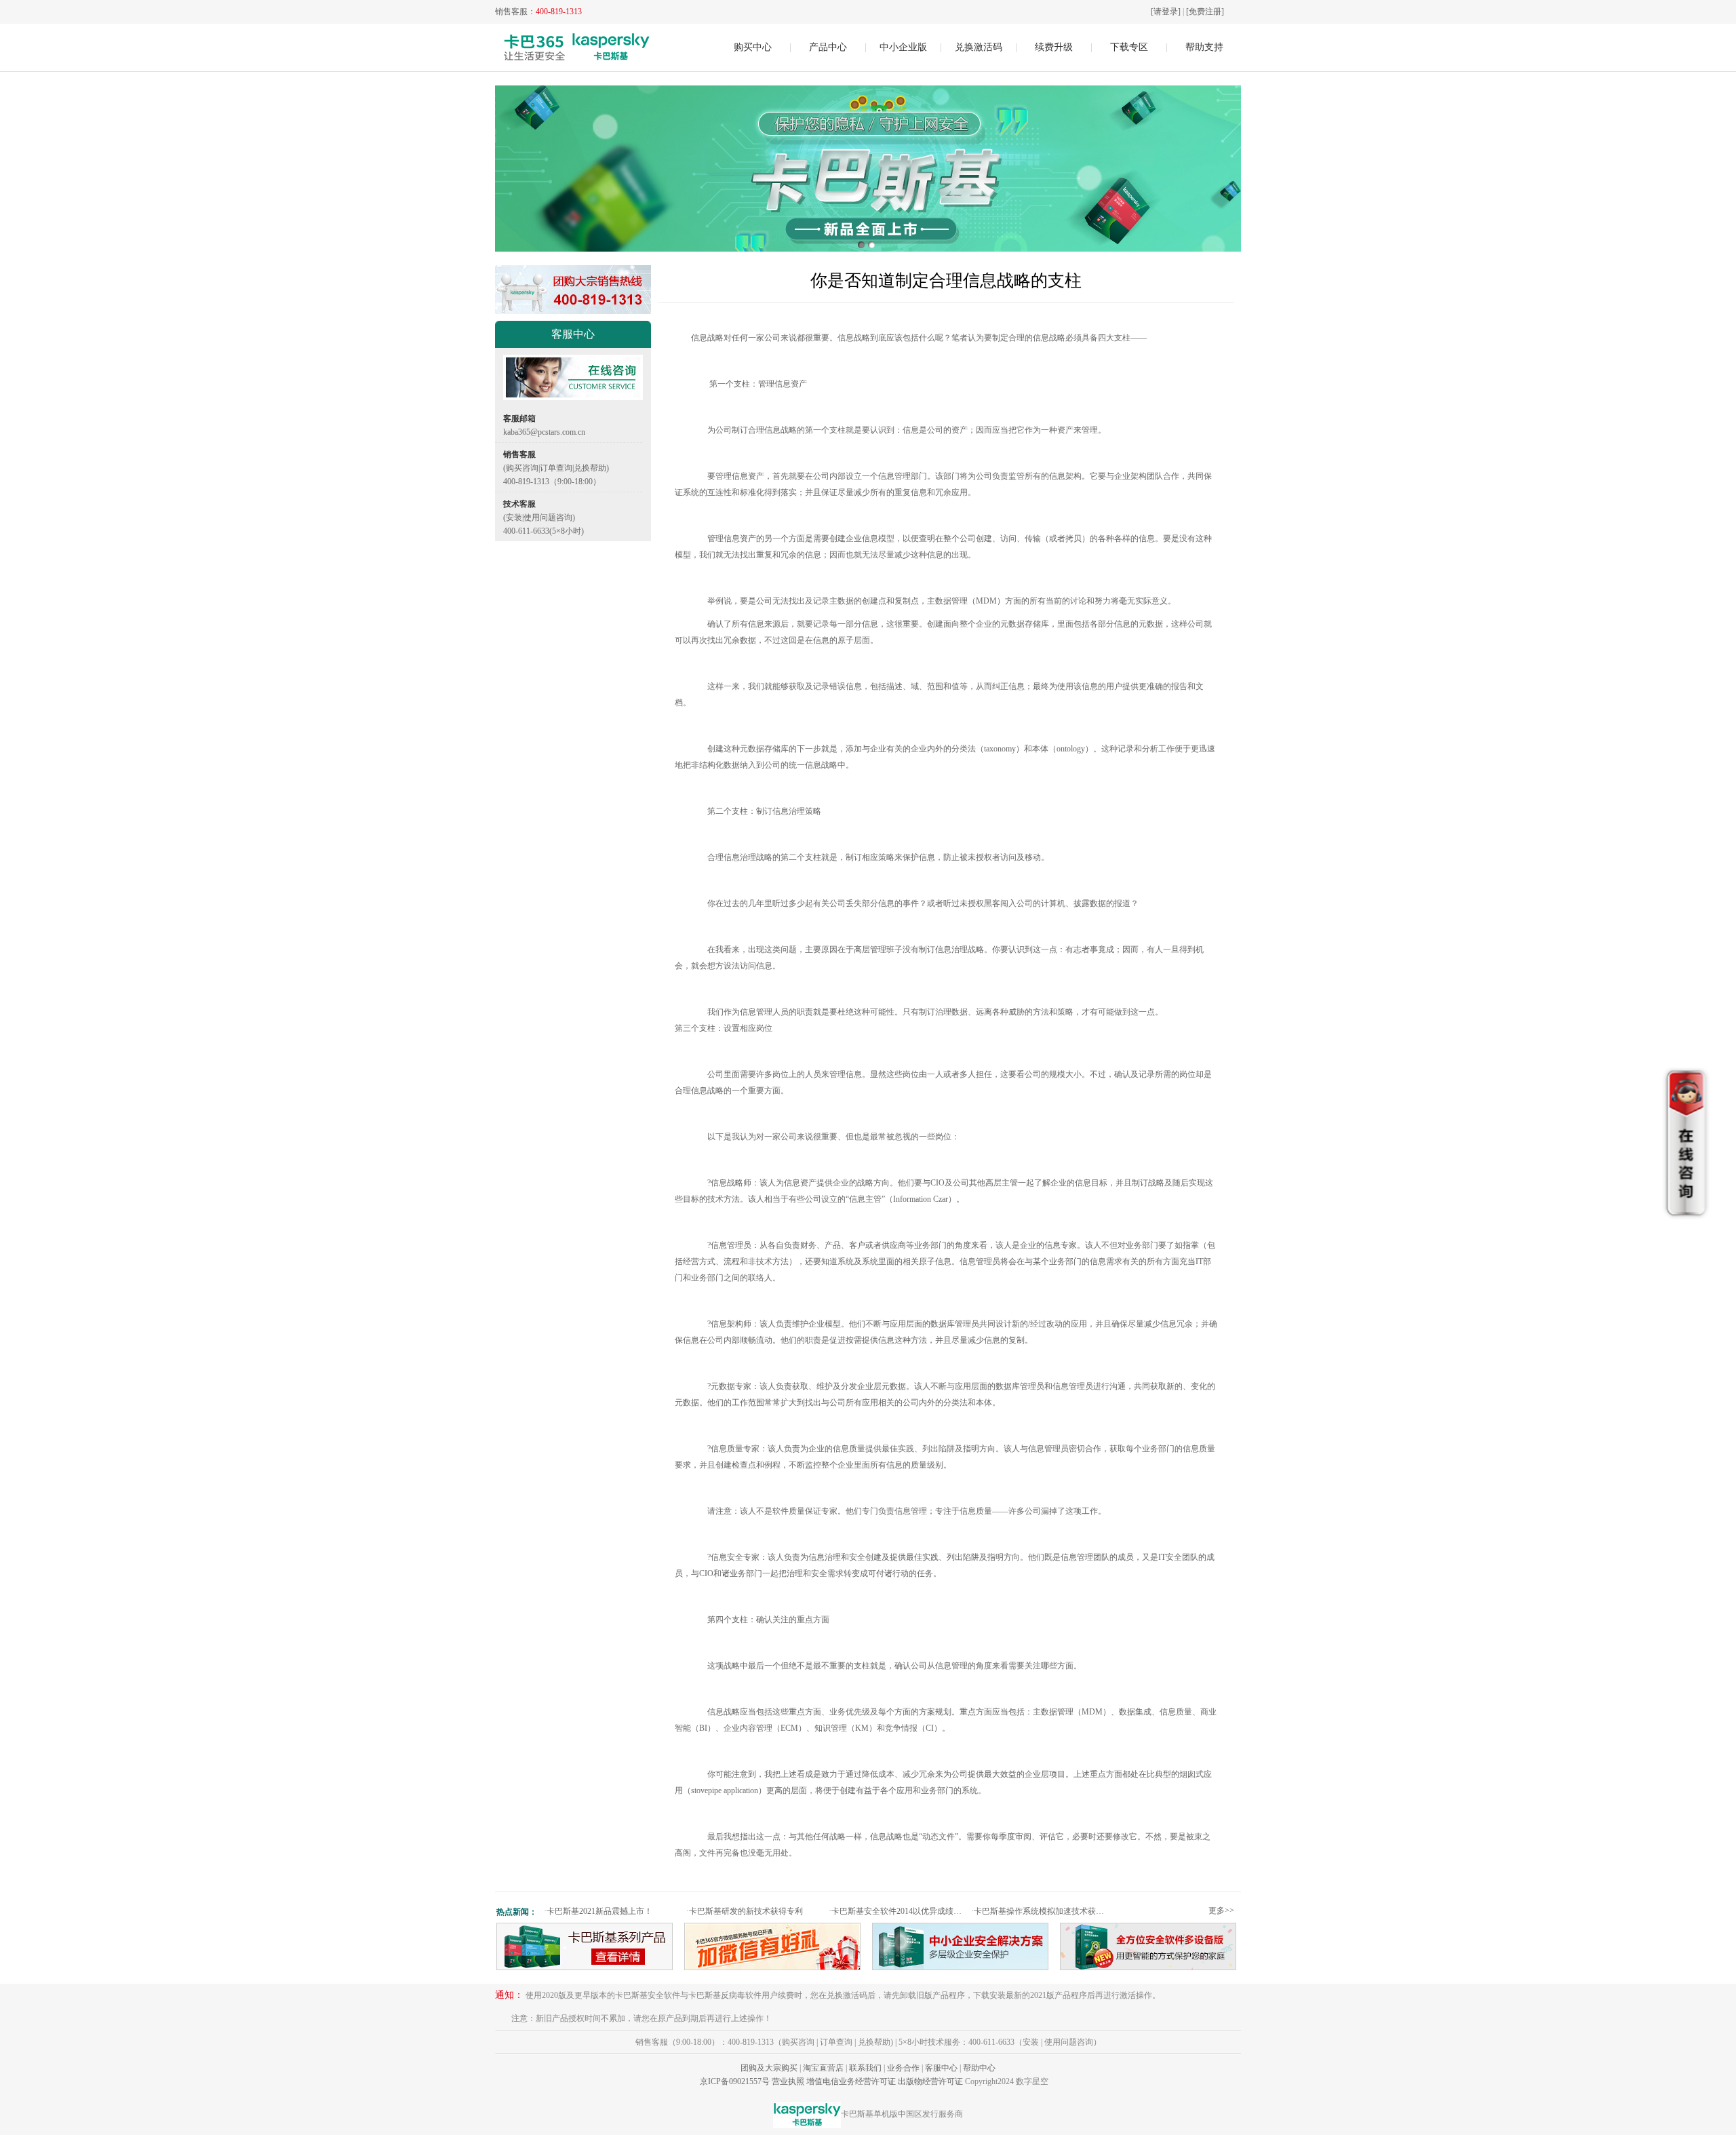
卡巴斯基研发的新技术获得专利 (745, 1911)
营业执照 (788, 2081)
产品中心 (828, 47)
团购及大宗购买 (769, 2068)
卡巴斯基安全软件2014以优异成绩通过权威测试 (898, 1911)
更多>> (1221, 1911)
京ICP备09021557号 (735, 2081)
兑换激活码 (979, 47)
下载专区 (1129, 47)
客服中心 (941, 2068)
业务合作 (903, 2068)
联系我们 (865, 2068)
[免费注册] (1205, 12)
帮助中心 (979, 2068)
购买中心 (753, 47)
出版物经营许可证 (930, 2081)
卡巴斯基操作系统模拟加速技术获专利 (1041, 1911)
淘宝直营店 (823, 2068)
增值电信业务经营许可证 (851, 2081)
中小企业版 (903, 47)
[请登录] (1166, 12)
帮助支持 (1204, 47)
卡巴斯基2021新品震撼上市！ (598, 1911)
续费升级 (1054, 47)
